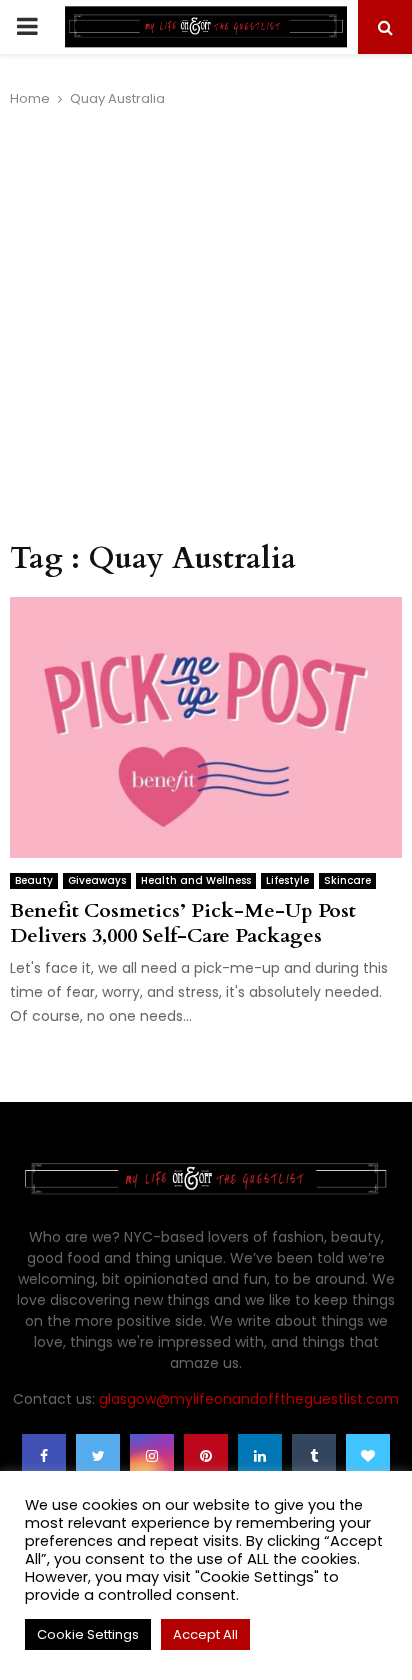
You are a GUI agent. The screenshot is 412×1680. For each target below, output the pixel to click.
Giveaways (97, 880)
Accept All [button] (205, 1634)
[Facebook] (44, 1456)
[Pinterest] (206, 1456)
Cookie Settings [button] (88, 1634)
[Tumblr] (314, 1456)
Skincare (347, 880)
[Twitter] (98, 1456)
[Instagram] (152, 1456)
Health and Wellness (196, 880)
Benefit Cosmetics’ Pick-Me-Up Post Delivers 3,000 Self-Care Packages (183, 923)
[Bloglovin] (368, 1456)
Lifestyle (287, 880)
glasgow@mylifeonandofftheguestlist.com (249, 1399)
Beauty (34, 880)
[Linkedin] (260, 1456)
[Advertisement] (206, 325)
